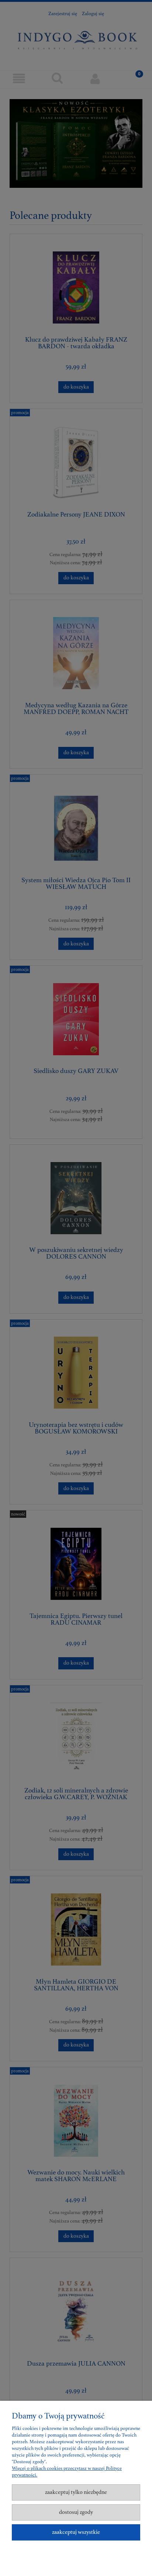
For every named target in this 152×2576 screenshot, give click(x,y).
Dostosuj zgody (76, 2512)
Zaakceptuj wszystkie (76, 2532)
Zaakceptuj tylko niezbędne (76, 2492)
